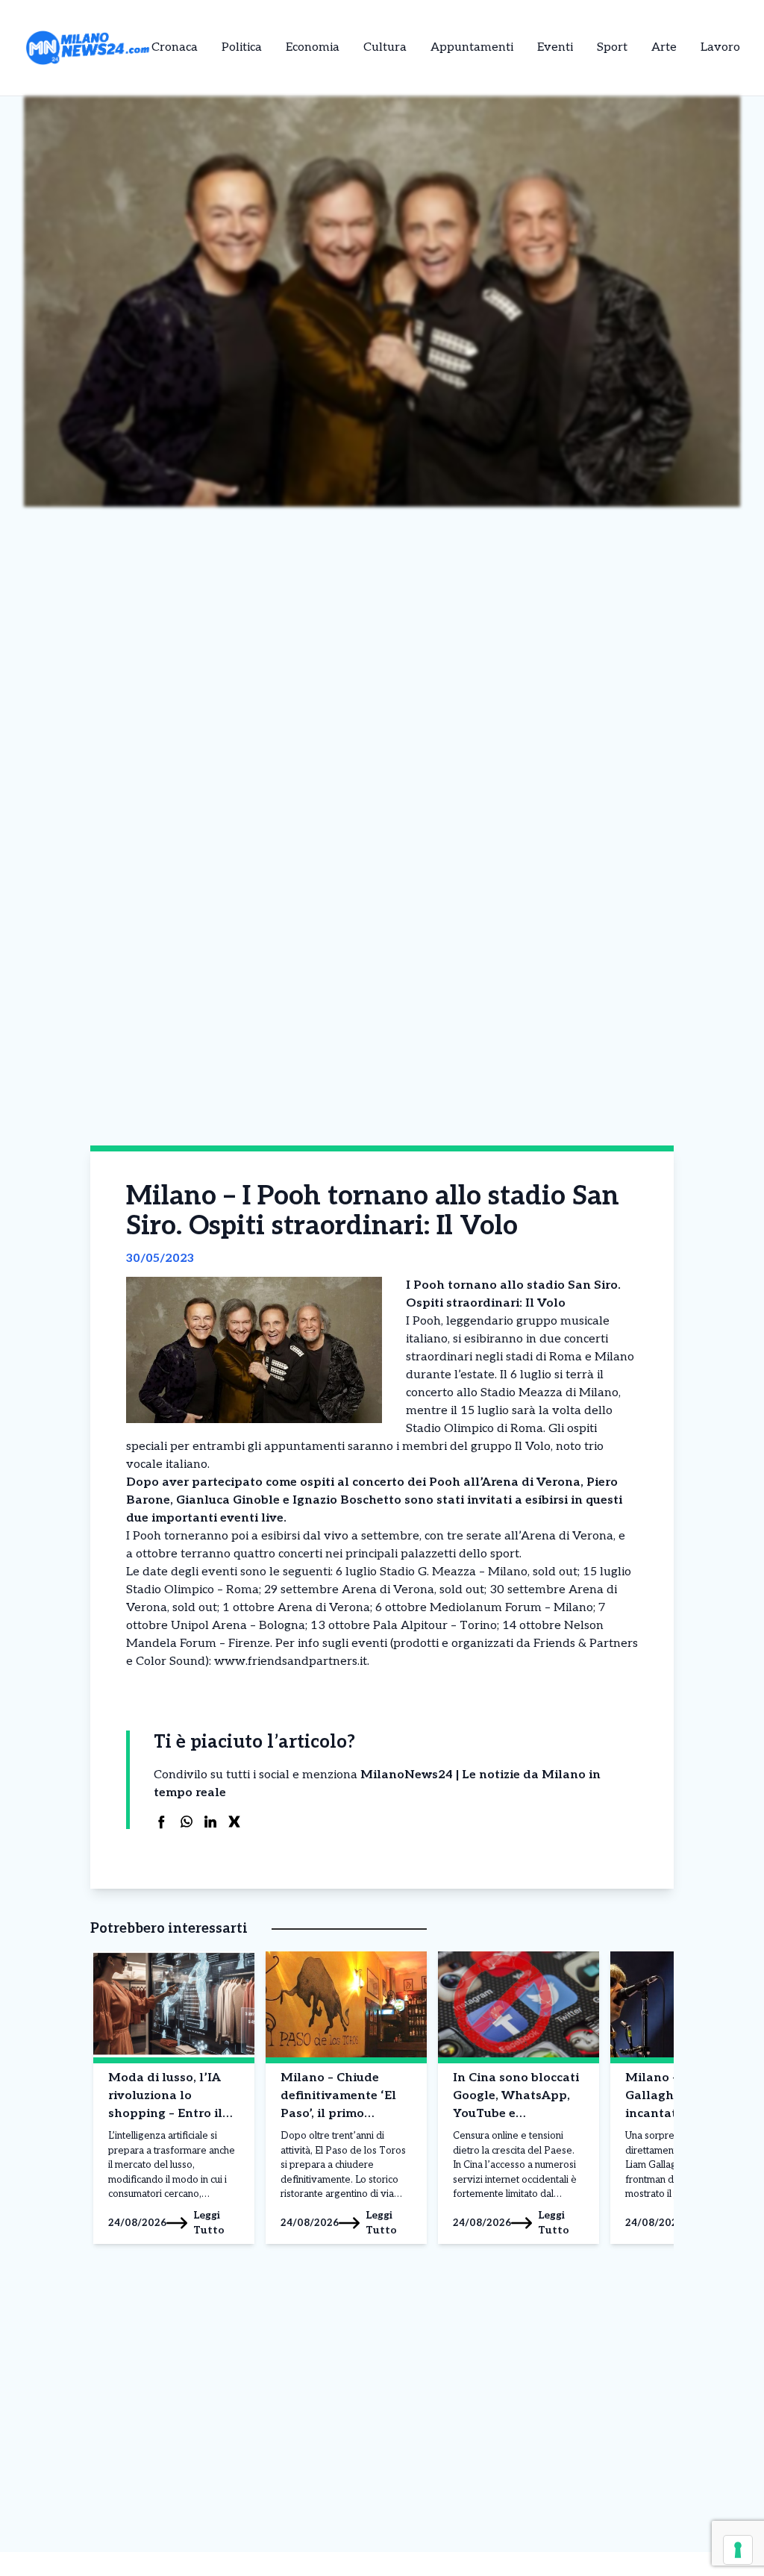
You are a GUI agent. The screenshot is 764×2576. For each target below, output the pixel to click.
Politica (242, 47)
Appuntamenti (472, 47)
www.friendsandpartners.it (291, 1661)
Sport (612, 47)
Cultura (385, 47)
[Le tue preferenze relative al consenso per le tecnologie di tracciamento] (738, 2550)
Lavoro (720, 47)
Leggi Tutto (209, 2223)
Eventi (555, 47)
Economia (313, 47)
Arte (664, 47)
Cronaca (175, 47)
